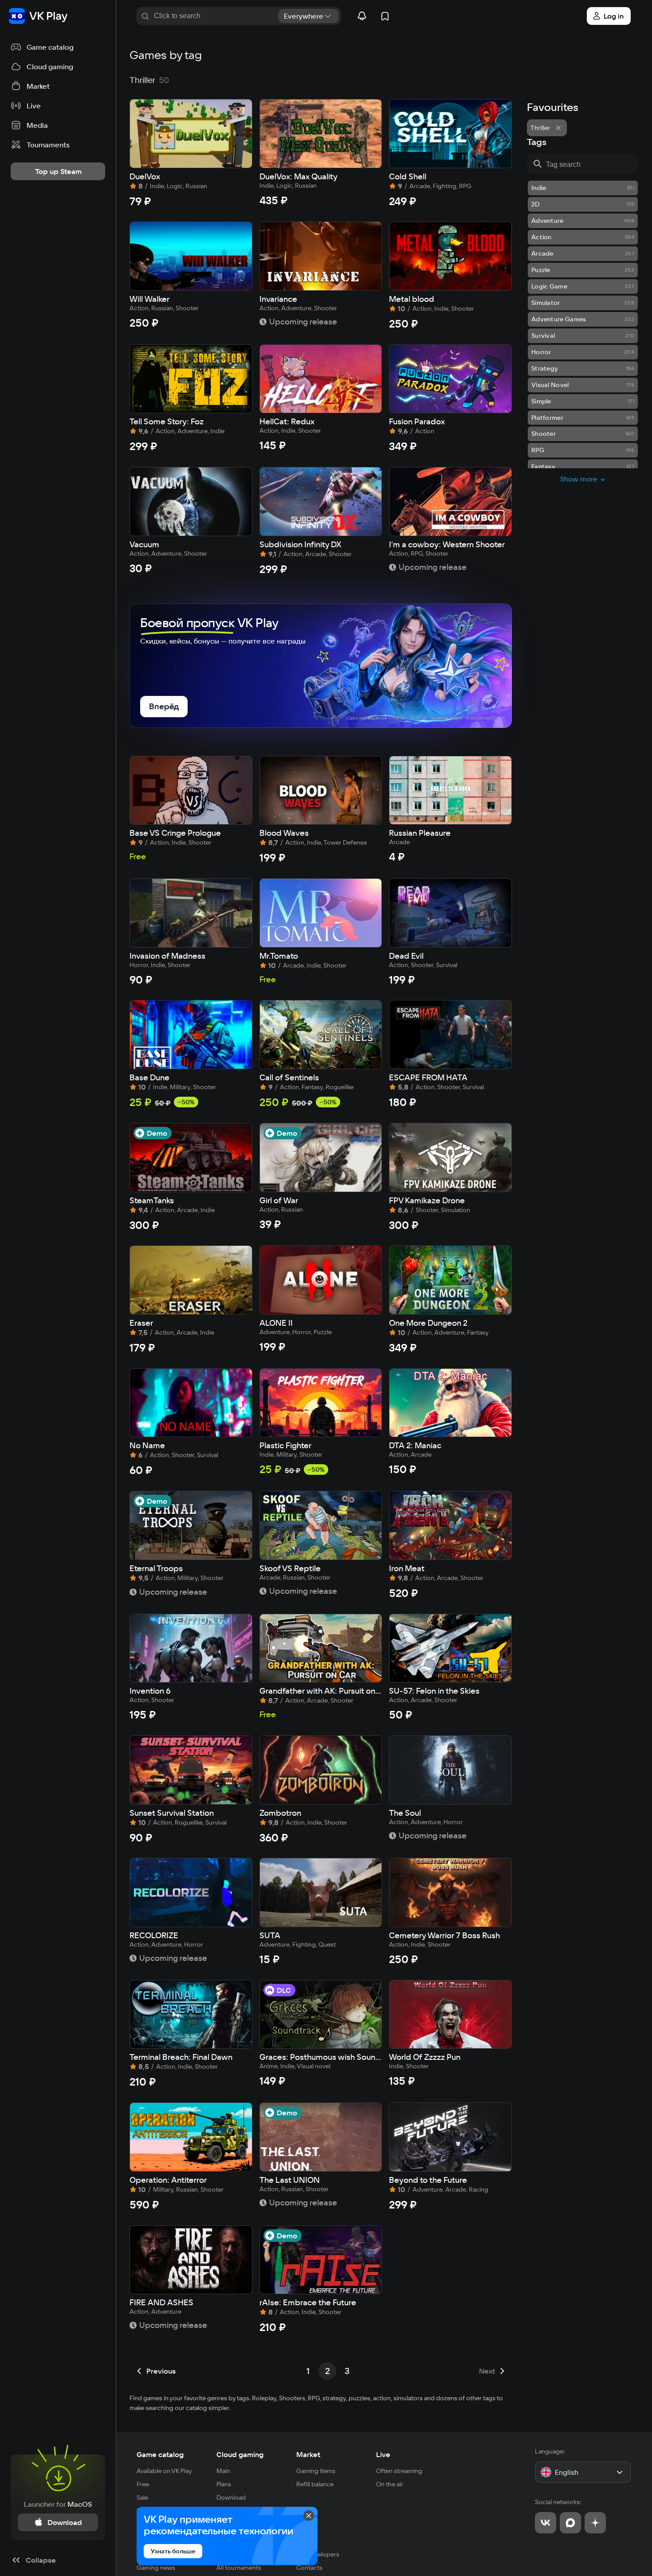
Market (308, 2454)
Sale (142, 2497)
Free (143, 2484)
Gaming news (156, 2568)
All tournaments (239, 2568)
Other (306, 2538)
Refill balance (315, 2484)
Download (231, 2497)
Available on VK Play (164, 2471)
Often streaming (399, 2471)
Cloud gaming (240, 2454)
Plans (224, 2484)
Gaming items (316, 2471)
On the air (390, 2484)
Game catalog (160, 2454)
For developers (318, 2554)
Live (383, 2454)
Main (223, 2471)
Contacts (309, 2568)
